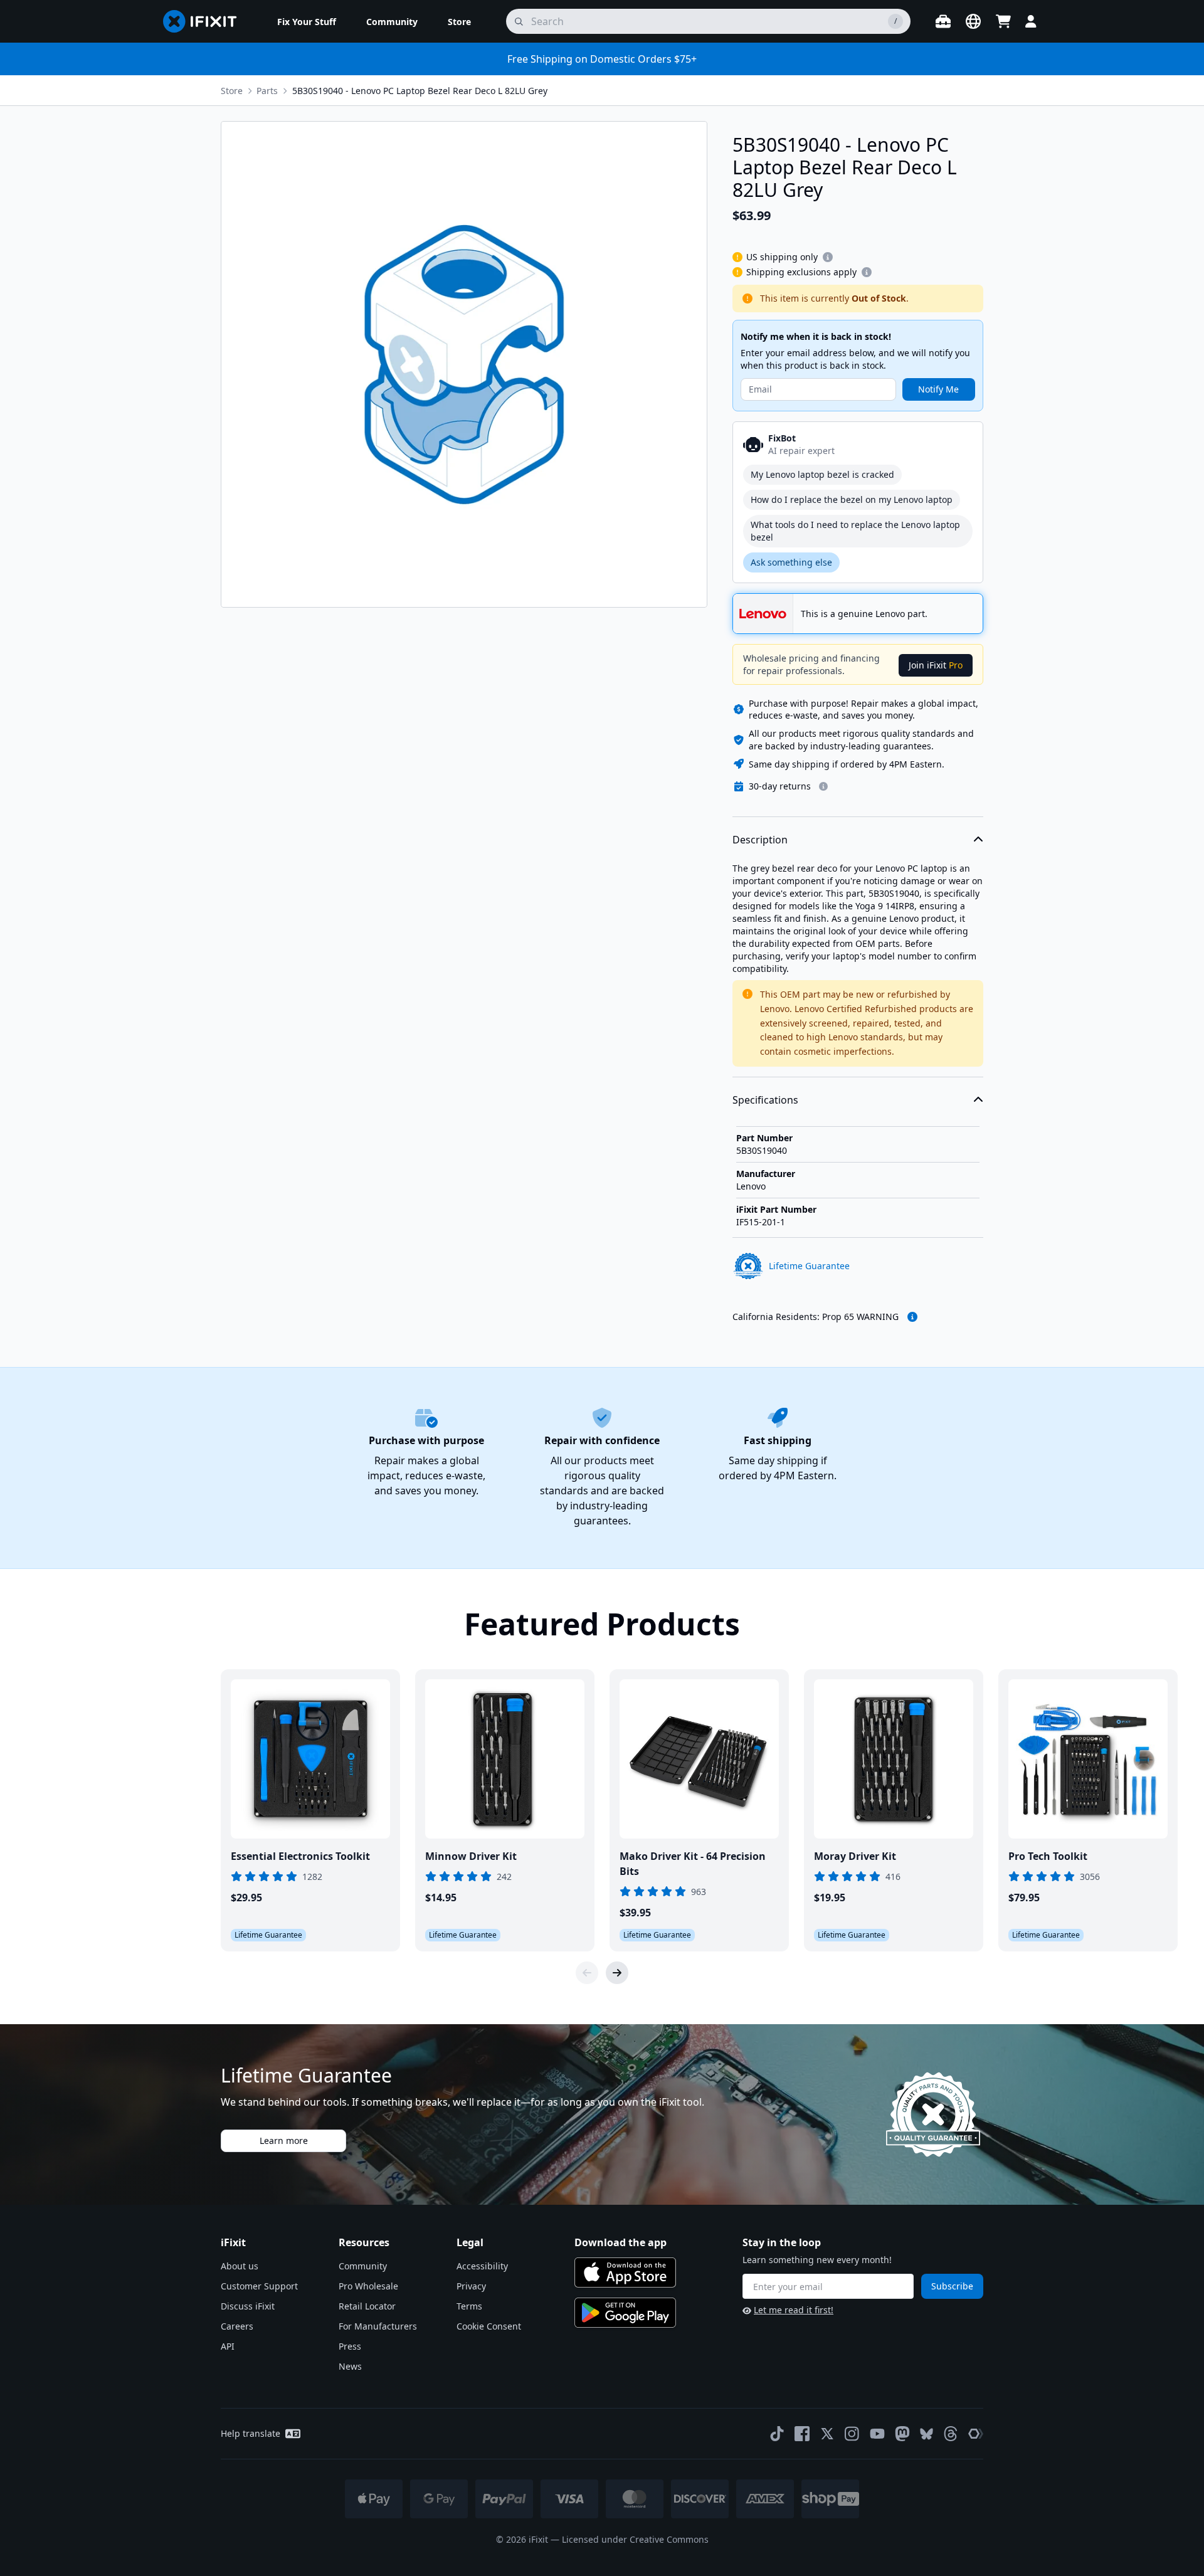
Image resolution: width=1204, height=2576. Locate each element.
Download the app (620, 2242)
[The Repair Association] (976, 2434)
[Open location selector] (973, 21)
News (350, 2366)
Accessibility (482, 2266)
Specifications (765, 1100)
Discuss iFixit (248, 2306)
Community (363, 2266)
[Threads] (951, 2434)
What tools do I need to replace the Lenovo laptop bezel (855, 531)
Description (760, 840)
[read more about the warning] (912, 1317)
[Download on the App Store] (625, 2272)
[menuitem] (307, 21)
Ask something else (791, 562)
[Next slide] (617, 1973)
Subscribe (952, 2286)
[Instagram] (852, 2434)
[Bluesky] (927, 2434)
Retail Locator (367, 2306)
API (228, 2346)
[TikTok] (777, 2434)
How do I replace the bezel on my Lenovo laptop (852, 499)
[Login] (1031, 21)
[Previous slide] (587, 1973)
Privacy (471, 2286)
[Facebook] (802, 2434)
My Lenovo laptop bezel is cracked (822, 474)
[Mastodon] (902, 2434)
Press (350, 2346)
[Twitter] (827, 2434)
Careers (237, 2326)
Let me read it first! (794, 2310)
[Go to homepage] (205, 21)
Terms (469, 2306)
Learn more (284, 2141)
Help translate (251, 2433)
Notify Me (938, 389)
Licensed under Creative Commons (635, 2539)
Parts (267, 91)
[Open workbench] (943, 21)
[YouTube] (877, 2434)
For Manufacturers (378, 2326)
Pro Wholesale (368, 2286)
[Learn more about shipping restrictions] (828, 257)
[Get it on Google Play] (625, 2313)
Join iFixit (936, 665)
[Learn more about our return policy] (823, 786)
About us (240, 2266)
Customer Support (259, 2286)
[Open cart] (1003, 21)
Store (232, 91)
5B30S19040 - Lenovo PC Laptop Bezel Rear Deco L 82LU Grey (420, 91)
